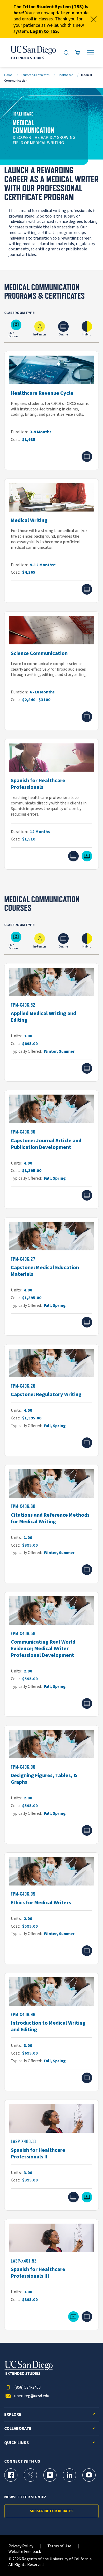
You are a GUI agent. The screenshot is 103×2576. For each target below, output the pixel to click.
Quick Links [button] (17, 2443)
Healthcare (65, 75)
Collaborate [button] (18, 2429)
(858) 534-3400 (27, 2387)
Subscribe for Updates (52, 2511)
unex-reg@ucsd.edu (32, 2396)
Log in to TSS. (45, 31)
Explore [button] (13, 2415)
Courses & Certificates (35, 75)
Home (8, 75)
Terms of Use (59, 2546)
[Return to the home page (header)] (33, 53)
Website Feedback (25, 2552)
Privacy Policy (21, 2546)
